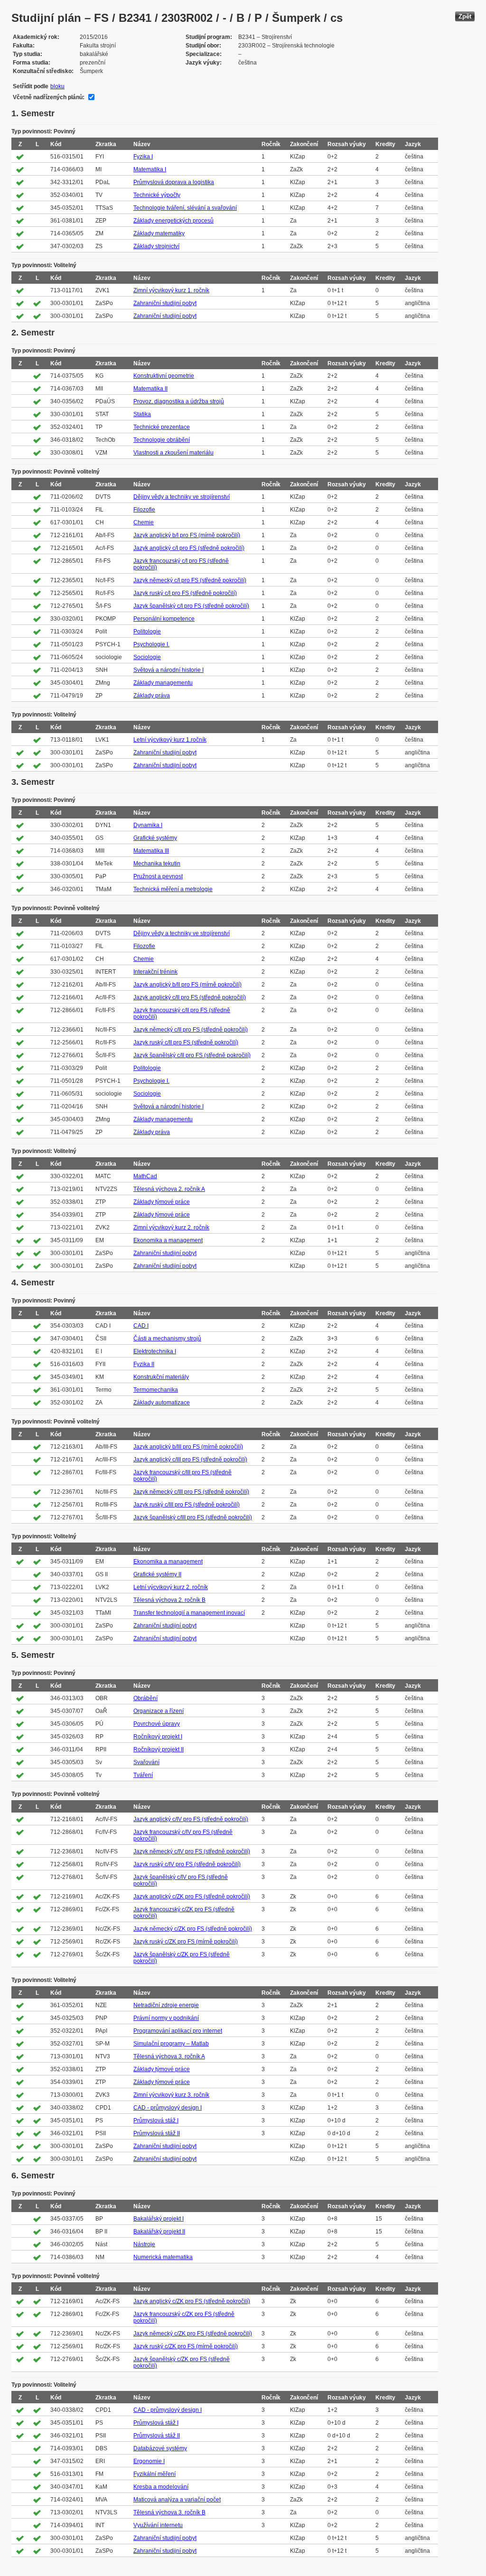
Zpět (465, 16)
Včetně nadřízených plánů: (49, 97)
